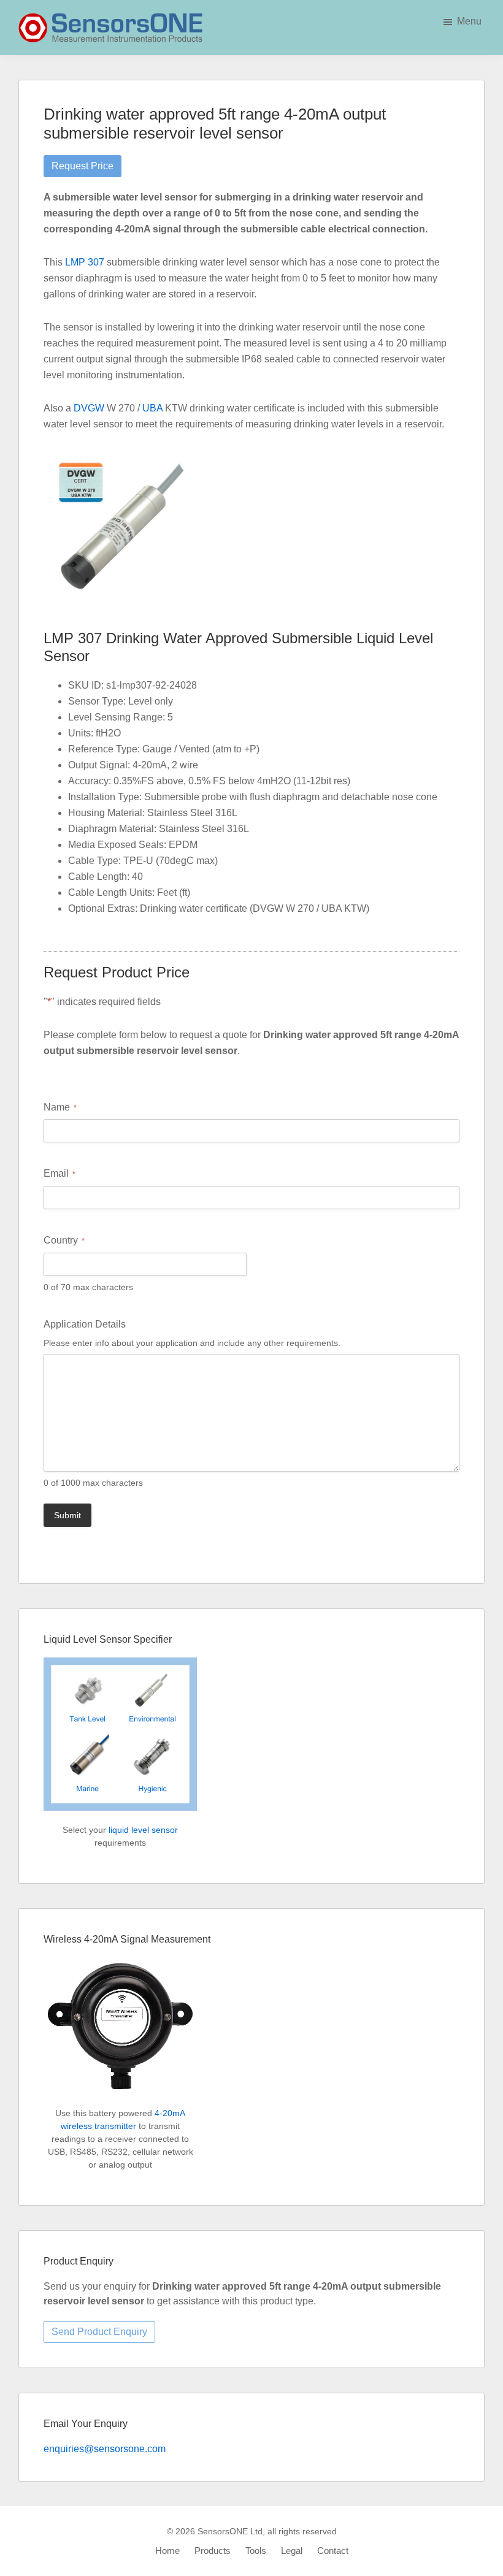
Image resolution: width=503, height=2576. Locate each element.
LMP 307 (85, 262)
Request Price (83, 166)
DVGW (89, 408)
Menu (469, 21)
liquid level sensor (143, 1830)
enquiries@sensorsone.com (105, 2449)
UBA (152, 408)
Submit (67, 1515)
